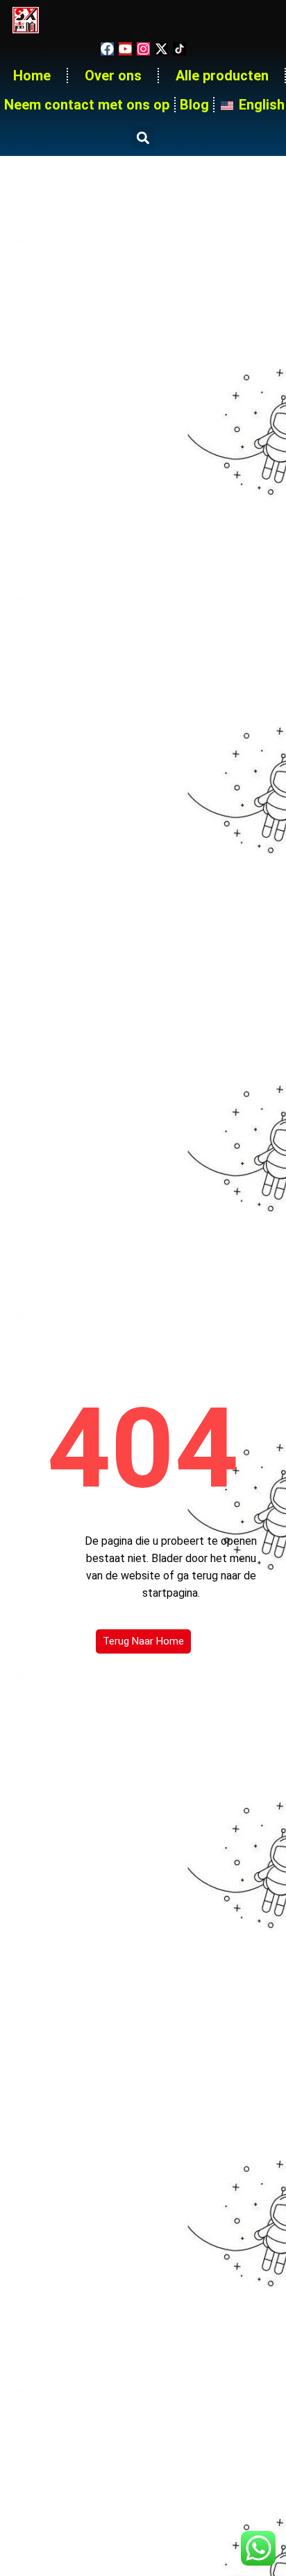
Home (32, 76)
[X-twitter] (161, 49)
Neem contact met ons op (87, 105)
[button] (143, 138)
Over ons (113, 76)
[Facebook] (107, 49)
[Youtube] (125, 49)
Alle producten (222, 76)
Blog (194, 105)
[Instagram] (143, 49)
